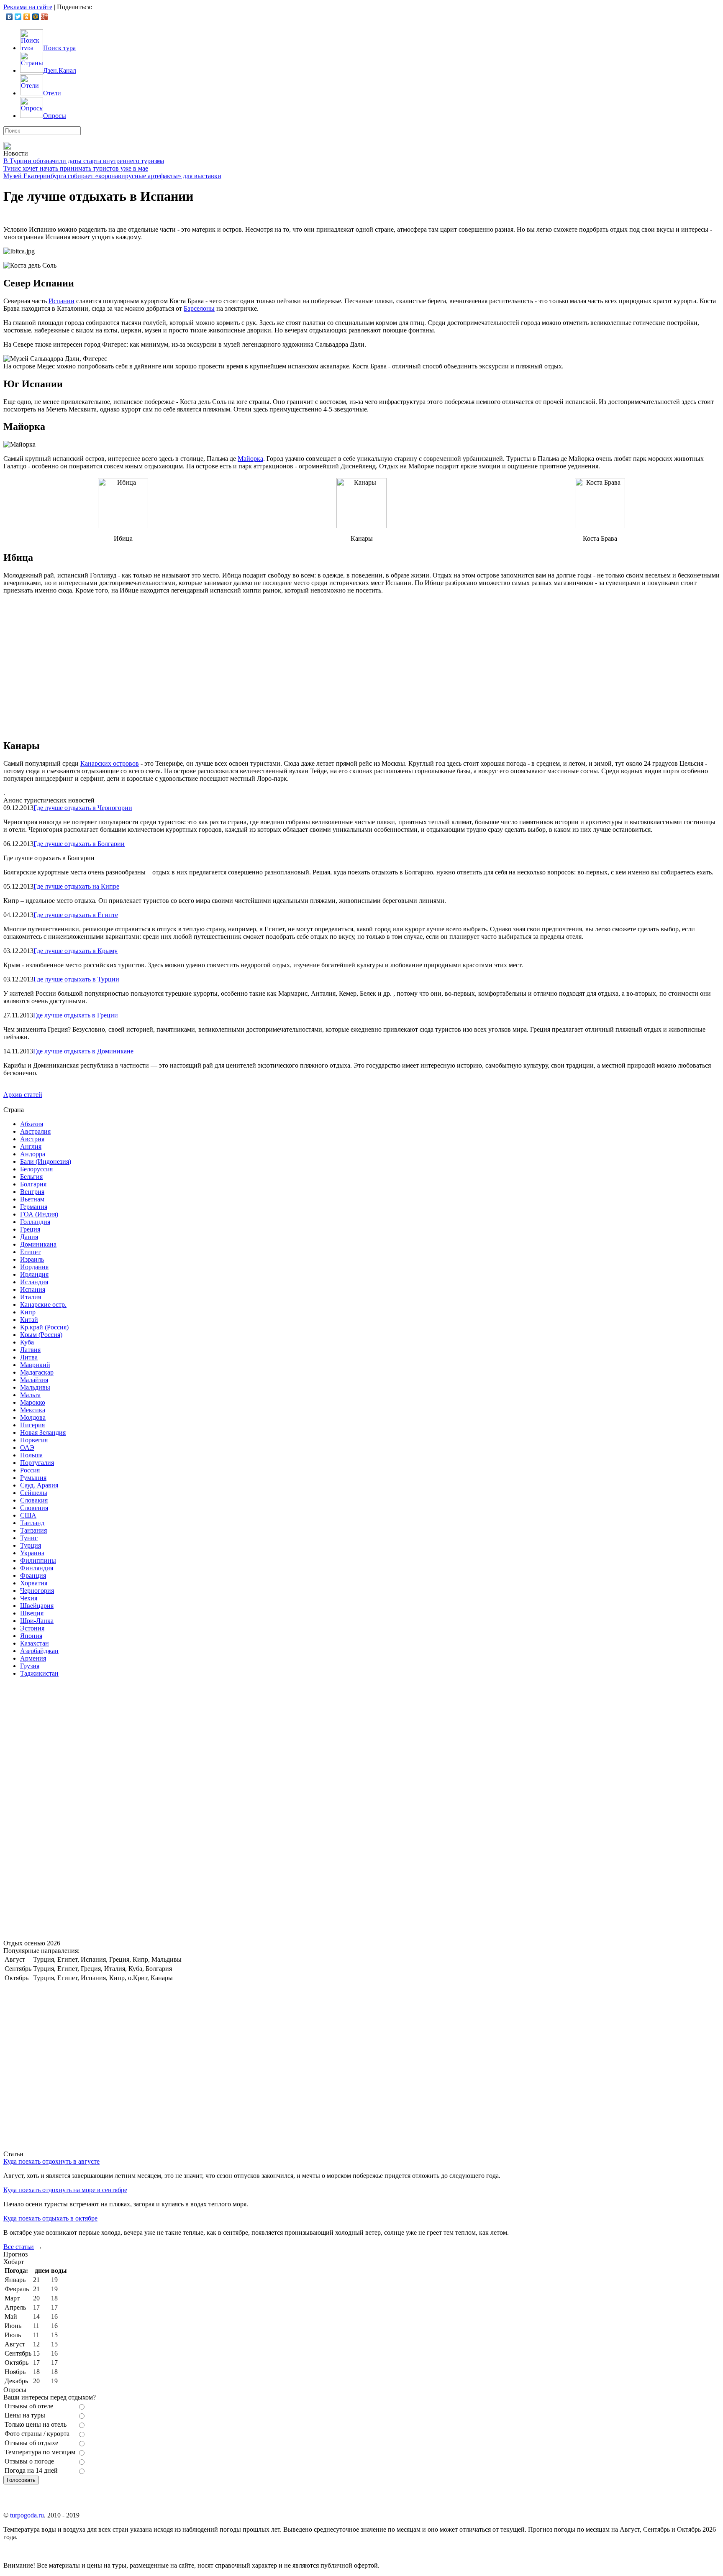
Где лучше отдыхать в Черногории (83, 808)
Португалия (37, 1463)
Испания (33, 1289)
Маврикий (35, 1365)
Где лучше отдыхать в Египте (76, 915)
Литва (29, 1357)
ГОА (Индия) (39, 1214)
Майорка (250, 459)
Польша (31, 1455)
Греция (30, 1229)
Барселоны (199, 308)
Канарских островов (110, 763)
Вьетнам (32, 1199)
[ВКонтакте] (9, 17)
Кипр (28, 1312)
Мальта (30, 1395)
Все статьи (19, 2247)
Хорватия (34, 1583)
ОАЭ (27, 1448)
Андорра (33, 1154)
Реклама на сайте (28, 7)
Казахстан (35, 1643)
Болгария (33, 1184)
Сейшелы (34, 1493)
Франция (33, 1575)
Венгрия (32, 1192)
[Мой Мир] (36, 17)
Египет (30, 1252)
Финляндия (37, 1568)
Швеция (32, 1613)
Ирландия (34, 1274)
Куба (27, 1342)
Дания (29, 1237)
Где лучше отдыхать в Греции (76, 1015)
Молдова (33, 1417)
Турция (31, 1545)
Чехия (29, 1598)
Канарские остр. (43, 1305)
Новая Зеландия (43, 1432)
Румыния (33, 1478)
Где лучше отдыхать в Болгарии (79, 844)
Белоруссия (36, 1169)
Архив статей (23, 1095)
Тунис (29, 1538)
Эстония (32, 1628)
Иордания (34, 1267)
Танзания (33, 1530)
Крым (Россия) (41, 1335)
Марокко (33, 1402)
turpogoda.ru (27, 2515)
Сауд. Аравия (39, 1485)
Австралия (35, 1131)
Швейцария (37, 1606)
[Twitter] (18, 17)
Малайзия (34, 1380)
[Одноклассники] (27, 17)
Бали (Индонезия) (46, 1161)
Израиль (32, 1259)
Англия (31, 1146)
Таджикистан (39, 1673)
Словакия (34, 1500)
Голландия (35, 1222)
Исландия (34, 1282)
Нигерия (32, 1425)
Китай (29, 1320)
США (28, 1515)
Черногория (37, 1591)
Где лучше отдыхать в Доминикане (83, 1051)
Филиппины (38, 1560)
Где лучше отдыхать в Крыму (76, 951)
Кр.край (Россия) (44, 1327)
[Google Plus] (45, 17)
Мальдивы (35, 1387)
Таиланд (32, 1523)
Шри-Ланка (37, 1621)
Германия (34, 1207)
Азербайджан (39, 1651)
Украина (32, 1553)
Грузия (30, 1666)
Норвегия (34, 1440)
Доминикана (38, 1244)
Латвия (30, 1350)
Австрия (32, 1139)
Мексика (33, 1410)
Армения (33, 1658)
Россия (30, 1470)
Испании (62, 301)
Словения (34, 1508)
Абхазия (32, 1124)
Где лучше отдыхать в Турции (76, 979)
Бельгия (31, 1177)
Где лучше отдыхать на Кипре (76, 886)
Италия (31, 1297)
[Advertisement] (66, 1809)
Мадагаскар (37, 1372)
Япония (31, 1636)
